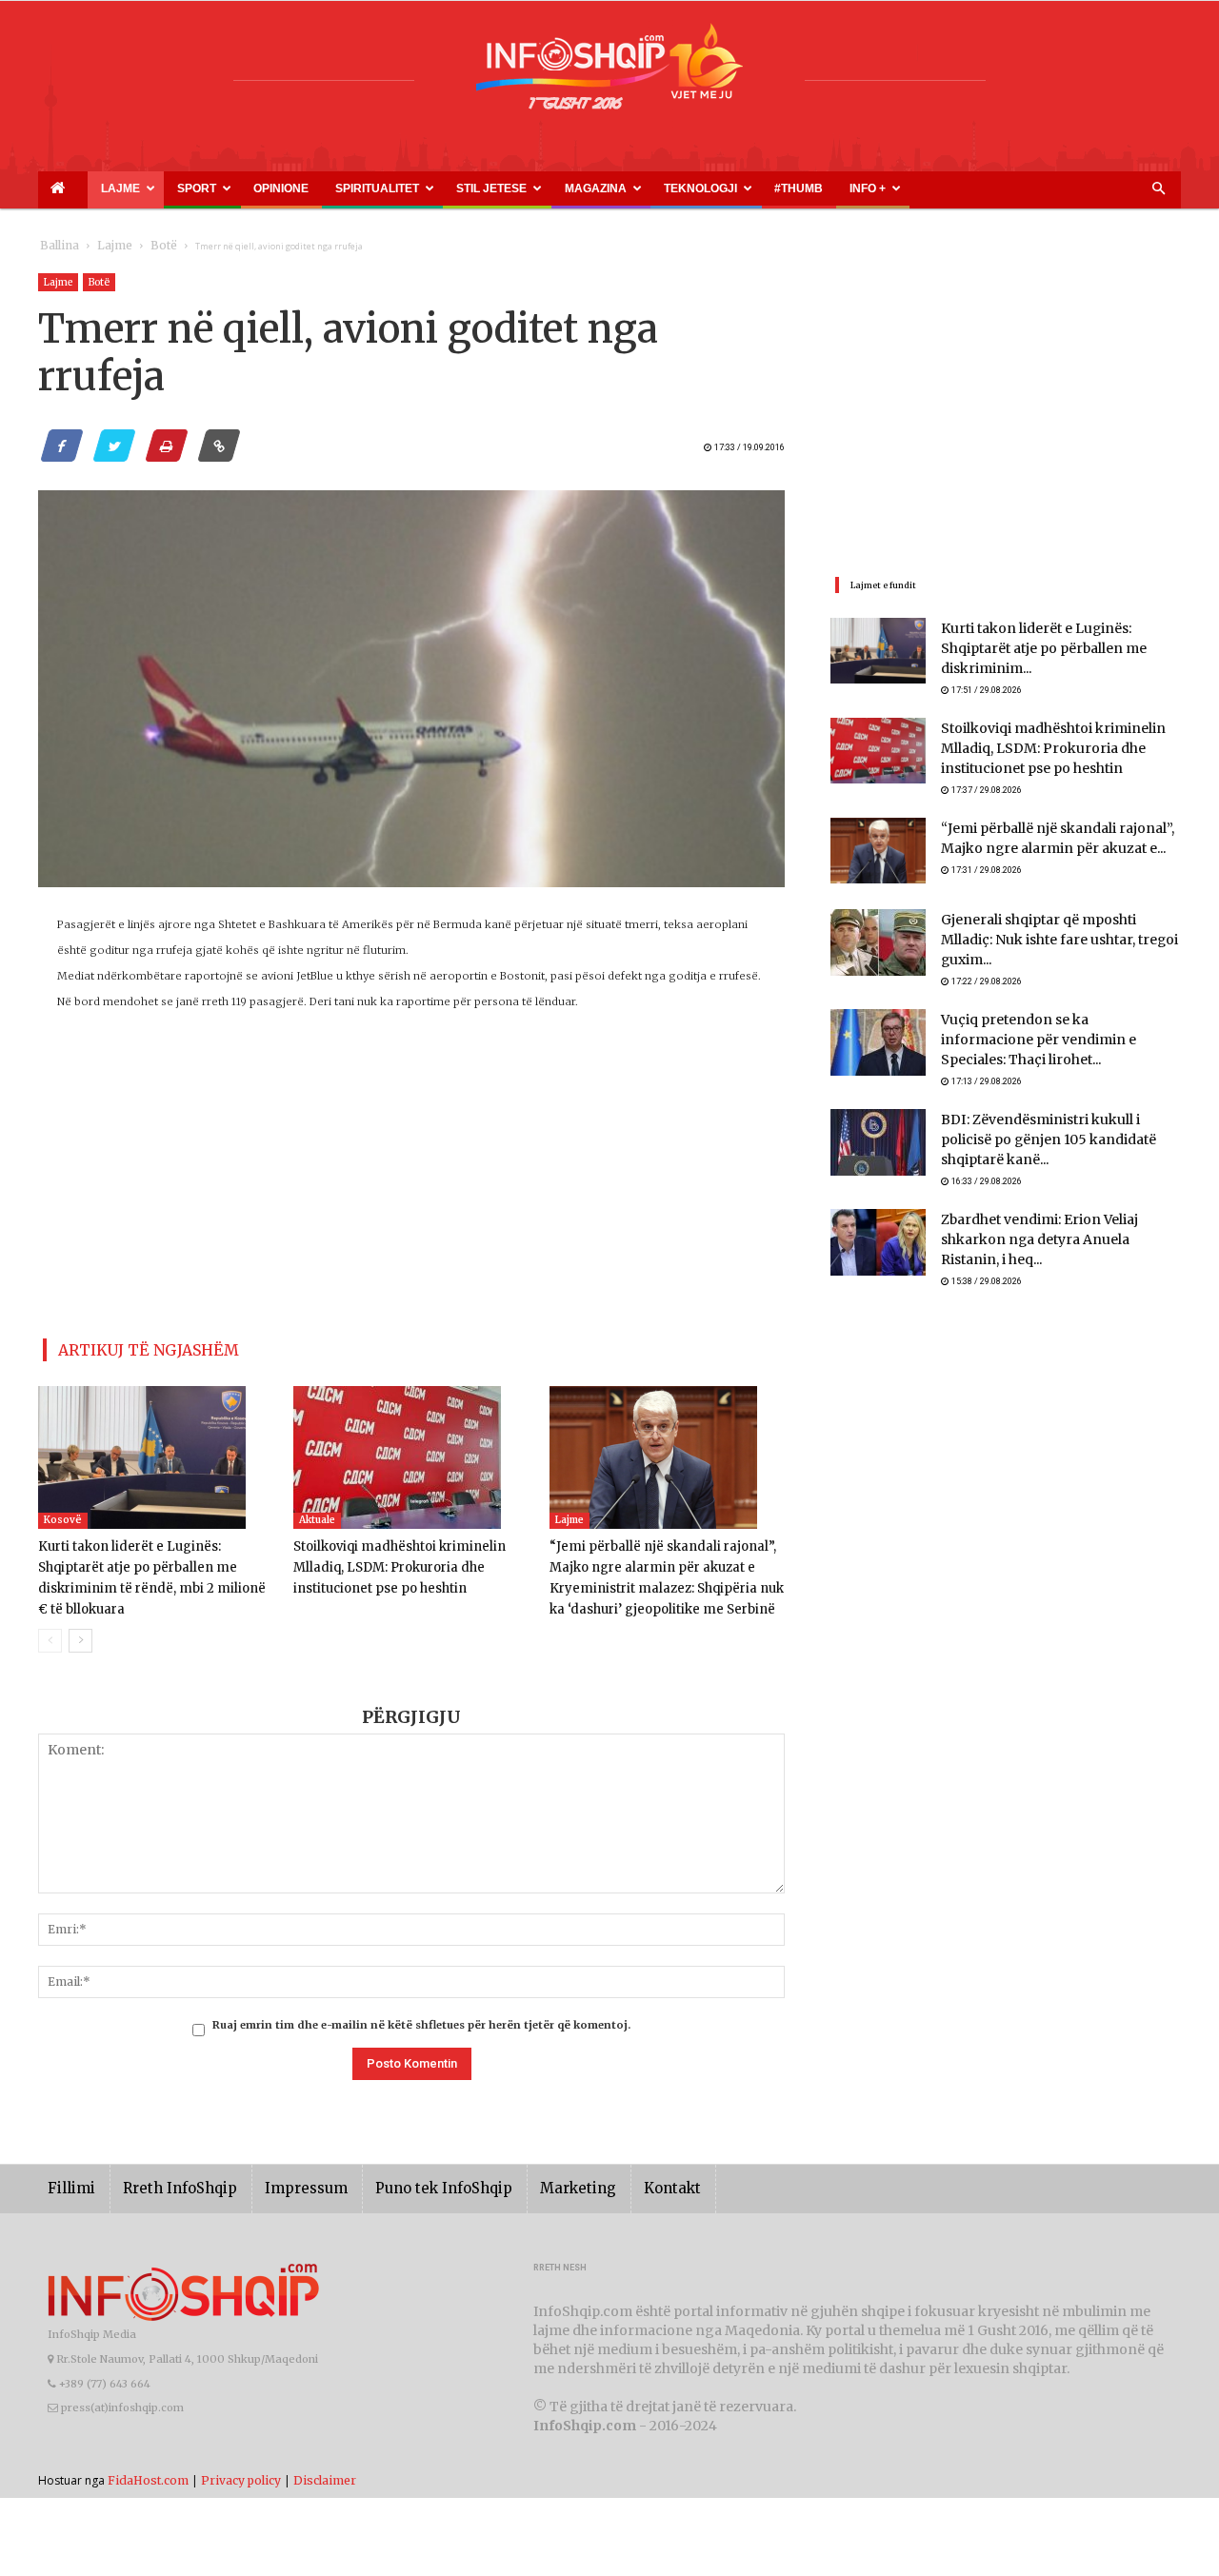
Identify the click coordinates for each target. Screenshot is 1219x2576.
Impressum (280, 2181)
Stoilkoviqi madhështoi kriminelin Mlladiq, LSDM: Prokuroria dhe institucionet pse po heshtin (392, 1561)
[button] (1158, 189)
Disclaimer (325, 2473)
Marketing (526, 2181)
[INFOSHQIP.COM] (609, 73)
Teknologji (543, 188)
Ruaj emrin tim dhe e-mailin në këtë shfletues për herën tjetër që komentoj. (421, 2017)
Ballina (56, 246)
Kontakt (612, 2181)
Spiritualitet (286, 188)
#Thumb (616, 188)
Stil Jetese (378, 188)
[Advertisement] (412, 1189)
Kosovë (63, 1513)
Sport (153, 188)
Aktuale (317, 1513)
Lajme (93, 188)
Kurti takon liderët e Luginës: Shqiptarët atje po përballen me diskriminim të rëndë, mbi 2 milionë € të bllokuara (152, 1561)
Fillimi (68, 2181)
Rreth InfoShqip (166, 2181)
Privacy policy (241, 2473)
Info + (664, 188)
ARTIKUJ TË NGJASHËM (127, 1347)
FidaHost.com (148, 2473)
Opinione (215, 188)
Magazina (460, 188)
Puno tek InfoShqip (405, 2181)
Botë (144, 246)
